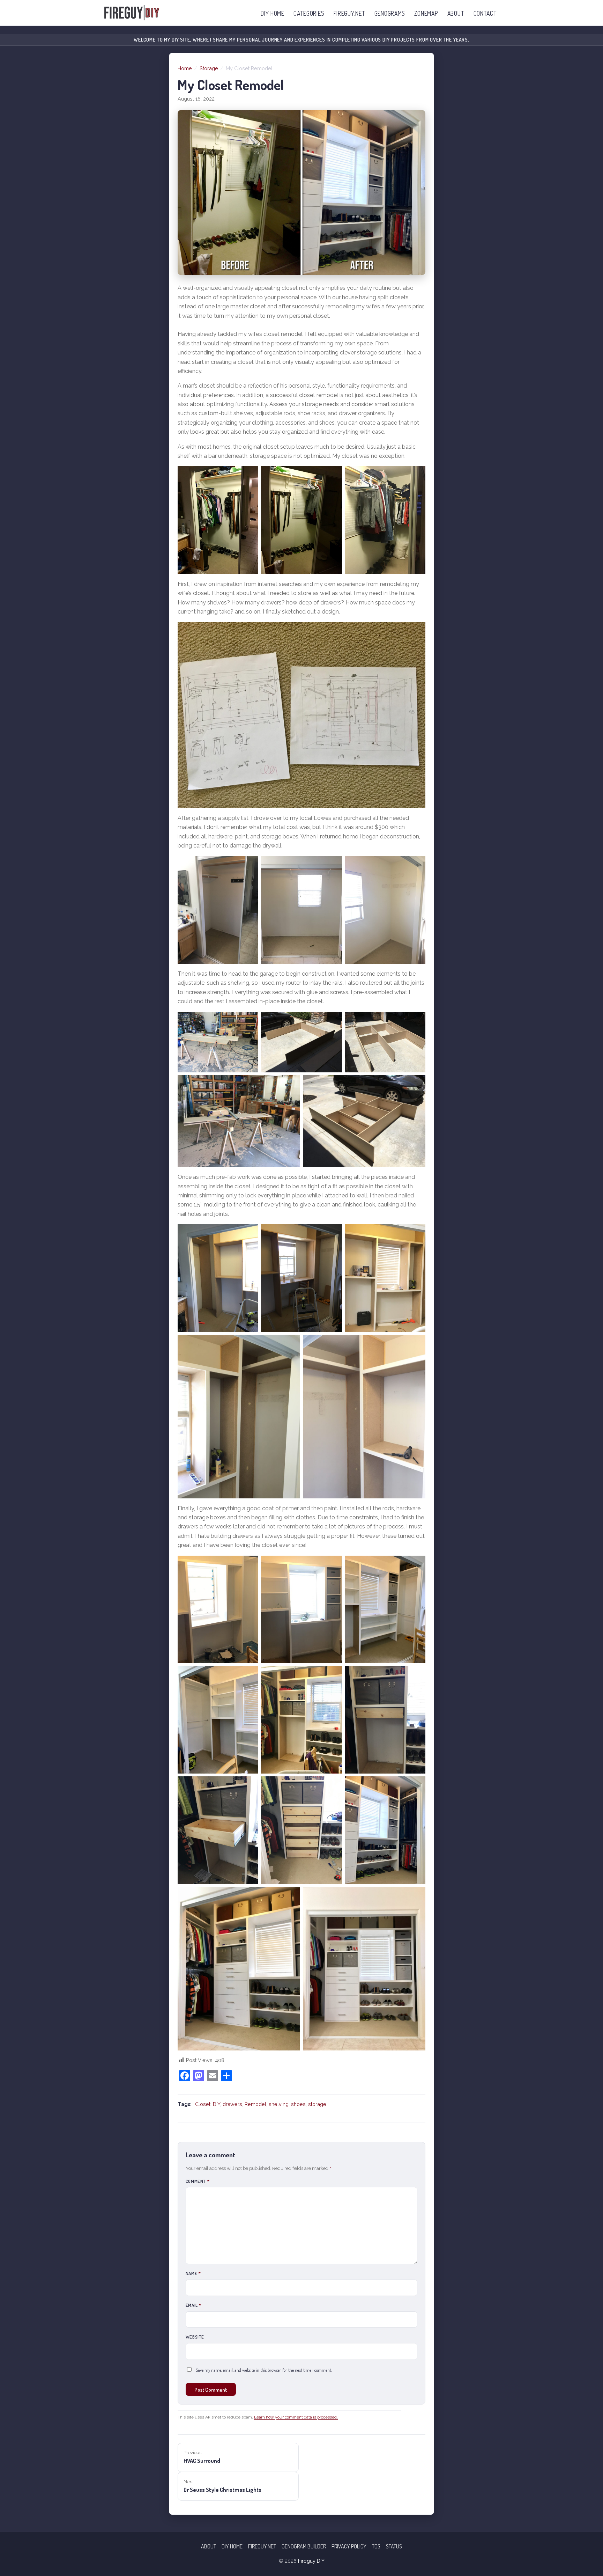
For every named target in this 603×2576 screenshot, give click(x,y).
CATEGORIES (309, 13)
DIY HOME (273, 13)
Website (195, 2337)
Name (193, 2273)
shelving (279, 2104)
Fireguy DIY (311, 2561)
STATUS (394, 2546)
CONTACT (485, 13)
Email (193, 2305)
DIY (217, 2104)
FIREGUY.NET (349, 13)
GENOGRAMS (390, 13)
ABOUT (456, 13)
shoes (298, 2104)
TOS (376, 2546)
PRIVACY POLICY (349, 2546)
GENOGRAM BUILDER (304, 2546)
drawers (232, 2104)
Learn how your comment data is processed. (296, 2417)
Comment (198, 2181)
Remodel (255, 2104)
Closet (203, 2104)
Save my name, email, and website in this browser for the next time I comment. (264, 2370)
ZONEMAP (426, 13)
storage (317, 2104)
